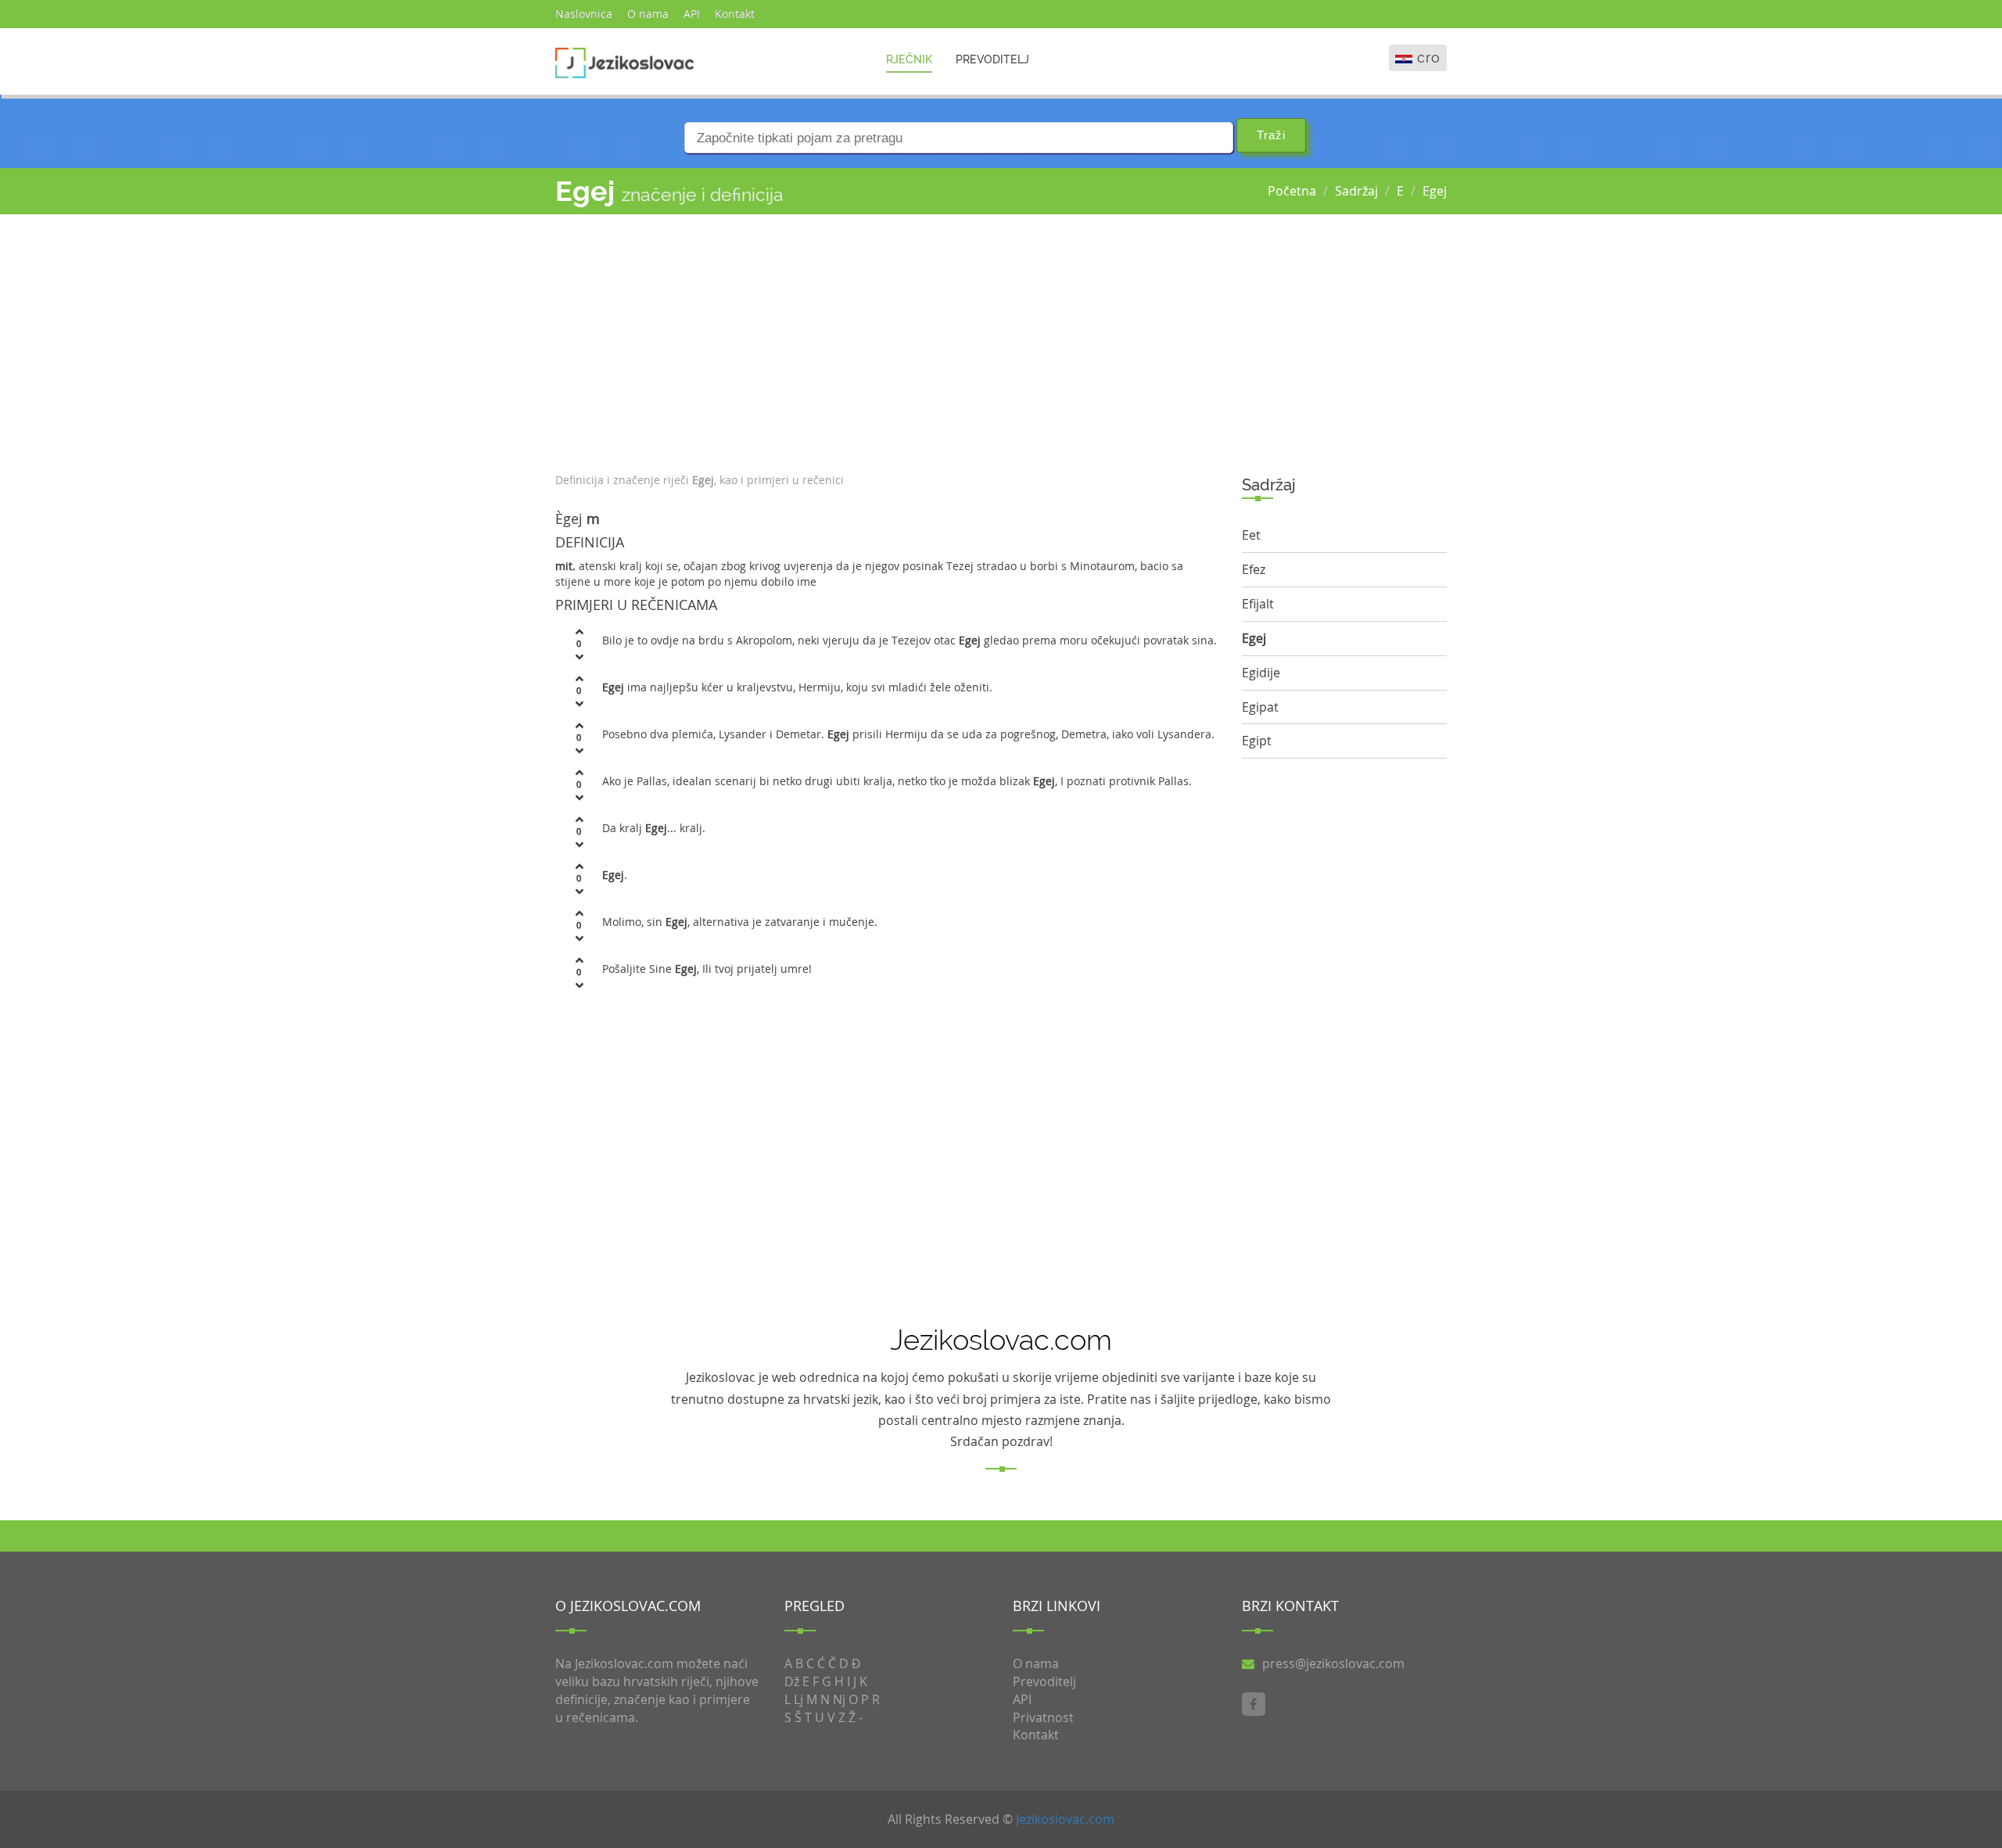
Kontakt (735, 14)
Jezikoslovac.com (1065, 1819)
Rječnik (909, 59)
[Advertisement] (887, 339)
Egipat (1260, 707)
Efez (1254, 569)
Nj (839, 1699)
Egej (1435, 191)
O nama (648, 14)
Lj (798, 1699)
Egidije (1261, 673)
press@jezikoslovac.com (1333, 1663)
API (692, 14)
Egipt (1257, 741)
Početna (1292, 191)
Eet (1251, 535)
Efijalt (1258, 604)
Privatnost (1043, 1717)
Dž (792, 1681)
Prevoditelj (992, 59)
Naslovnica (584, 14)
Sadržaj (1356, 191)
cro (1429, 57)
